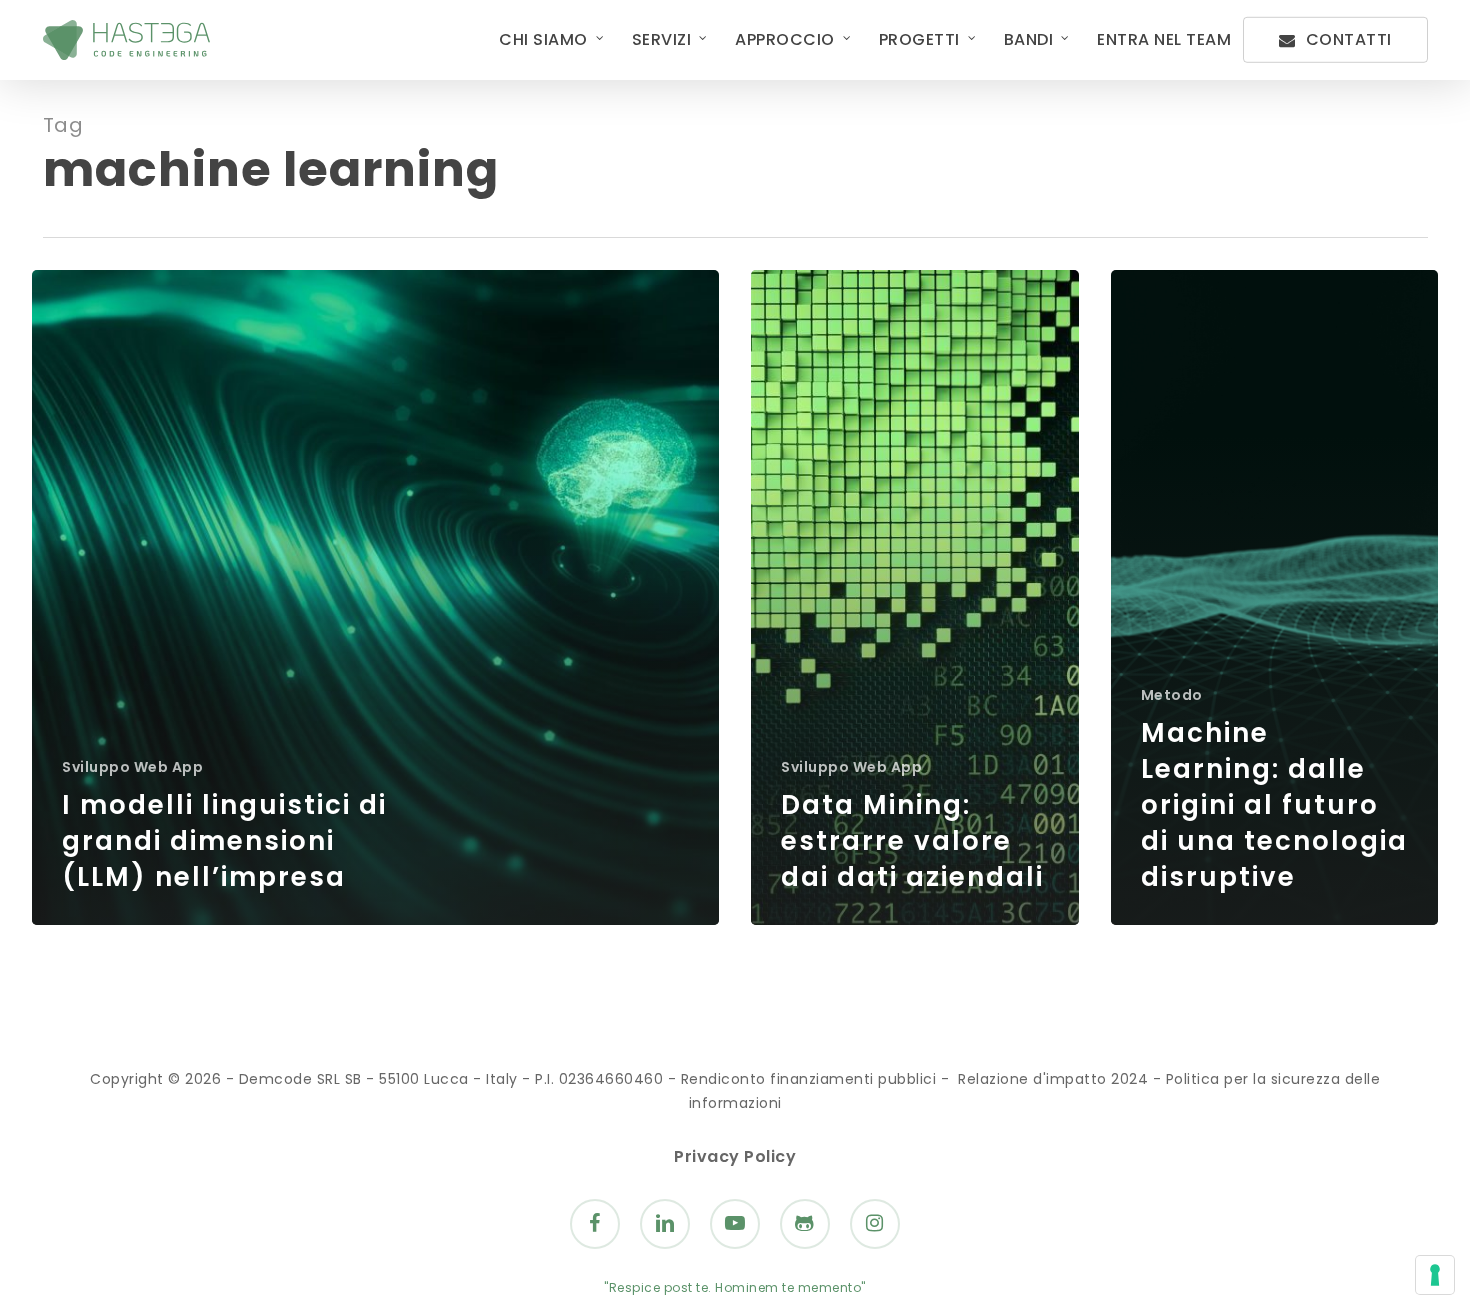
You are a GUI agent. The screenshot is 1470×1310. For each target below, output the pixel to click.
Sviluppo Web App (132, 767)
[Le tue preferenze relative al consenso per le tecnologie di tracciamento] (1435, 1275)
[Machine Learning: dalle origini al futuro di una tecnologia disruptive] (1275, 597)
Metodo (1172, 695)
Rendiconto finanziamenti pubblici (809, 1079)
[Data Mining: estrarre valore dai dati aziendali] (915, 597)
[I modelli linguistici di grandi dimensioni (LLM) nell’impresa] (375, 597)
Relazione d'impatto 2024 (1053, 1079)
